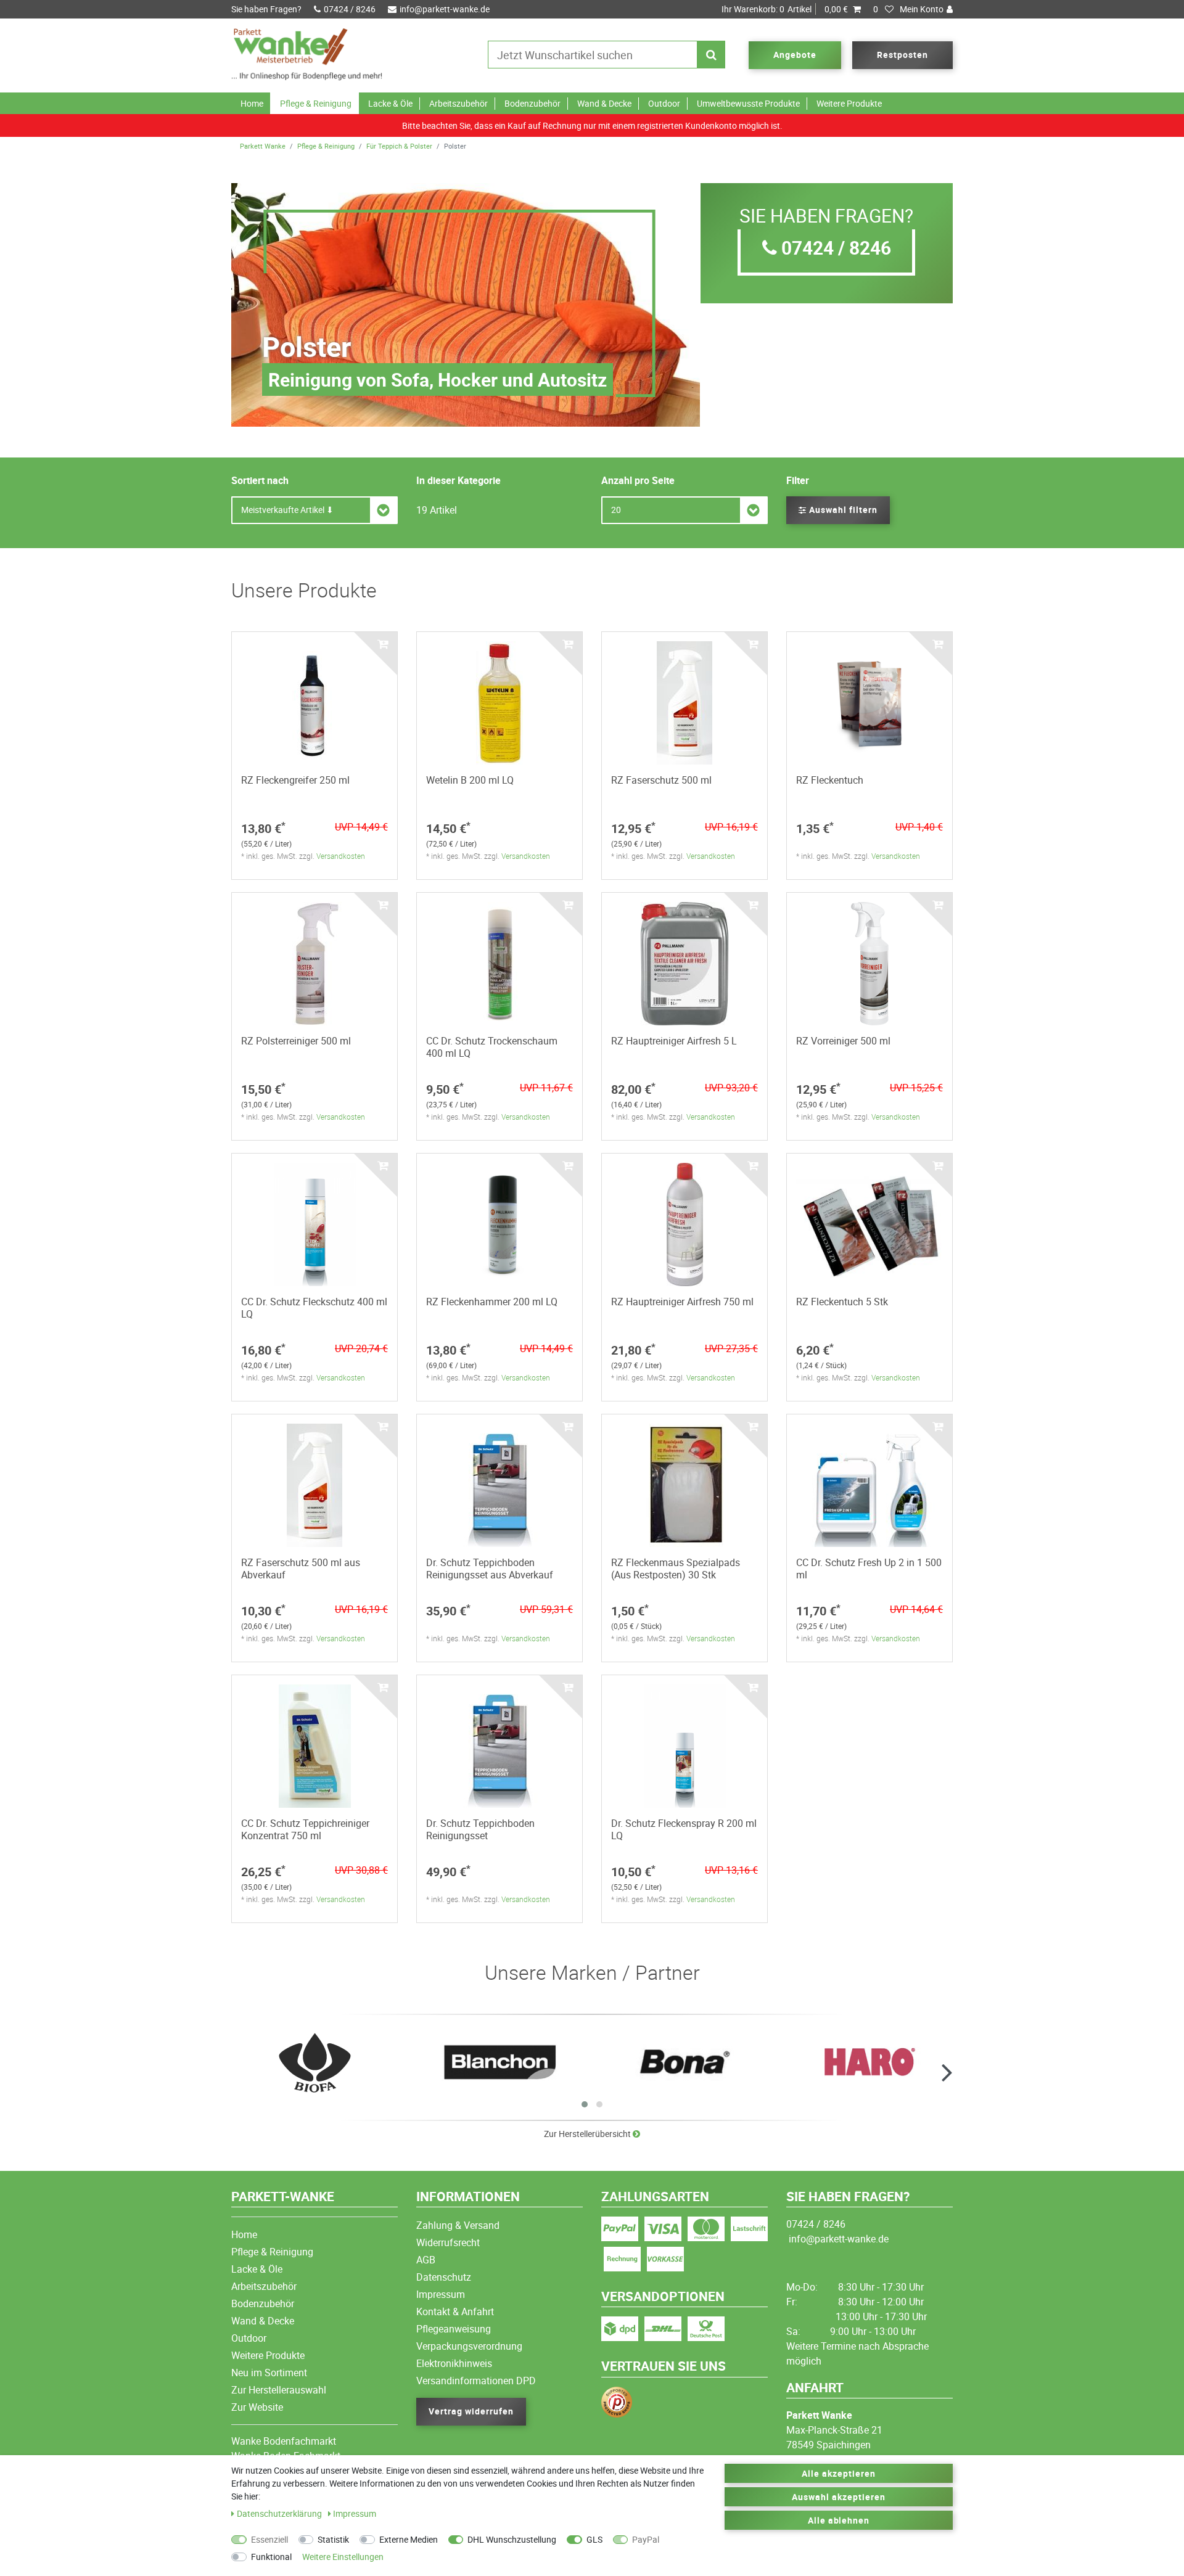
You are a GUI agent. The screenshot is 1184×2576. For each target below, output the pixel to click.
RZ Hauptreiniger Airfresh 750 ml (682, 1302)
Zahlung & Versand (458, 2225)
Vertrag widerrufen (471, 2411)
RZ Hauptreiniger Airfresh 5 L (674, 1041)
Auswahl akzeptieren (839, 2497)
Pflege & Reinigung (316, 103)
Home (252, 103)
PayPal (646, 2539)
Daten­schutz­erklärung (280, 2513)
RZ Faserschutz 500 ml (661, 780)
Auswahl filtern (842, 510)
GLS (594, 2539)
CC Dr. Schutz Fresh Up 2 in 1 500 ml (869, 1569)
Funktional (271, 2557)
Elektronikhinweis (454, 2363)
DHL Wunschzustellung (512, 2539)
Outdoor (664, 103)
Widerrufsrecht (448, 2242)
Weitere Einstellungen (343, 2557)
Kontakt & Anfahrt (455, 2311)
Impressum (441, 2294)
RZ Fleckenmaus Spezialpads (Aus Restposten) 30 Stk (676, 1569)
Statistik (333, 2539)
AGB (426, 2260)
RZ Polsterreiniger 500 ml (296, 1041)
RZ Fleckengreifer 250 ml (295, 780)
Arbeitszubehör (458, 103)
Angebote (795, 55)
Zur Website (257, 2407)
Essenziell (269, 2539)
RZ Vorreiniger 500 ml (843, 1041)
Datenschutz (444, 2277)
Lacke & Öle (390, 103)
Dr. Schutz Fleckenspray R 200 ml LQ (684, 1829)
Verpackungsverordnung (469, 2346)
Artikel (785, 9)
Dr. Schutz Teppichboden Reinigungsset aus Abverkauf (490, 1569)
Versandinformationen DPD (476, 2381)
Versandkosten (341, 856)
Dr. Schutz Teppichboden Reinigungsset (480, 1829)
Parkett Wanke (263, 146)
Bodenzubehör (532, 103)
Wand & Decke (604, 103)
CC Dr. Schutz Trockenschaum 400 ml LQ (492, 1047)
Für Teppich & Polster (399, 146)
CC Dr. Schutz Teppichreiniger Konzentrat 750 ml (305, 1829)
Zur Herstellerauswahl (279, 2390)
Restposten (902, 55)
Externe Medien (409, 2539)
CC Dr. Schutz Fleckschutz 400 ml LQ (314, 1308)
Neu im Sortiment (269, 2373)
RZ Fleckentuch (830, 780)
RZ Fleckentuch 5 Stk (842, 1302)
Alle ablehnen (839, 2520)
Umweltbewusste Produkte (748, 103)
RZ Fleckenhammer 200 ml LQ (492, 1302)
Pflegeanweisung (454, 2329)
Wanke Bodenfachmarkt (284, 2441)
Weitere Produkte (849, 103)
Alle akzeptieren (839, 2473)
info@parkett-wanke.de (445, 9)
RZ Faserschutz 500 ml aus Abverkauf (301, 1569)
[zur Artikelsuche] (314, 2063)
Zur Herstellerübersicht (588, 2134)
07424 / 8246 (350, 9)
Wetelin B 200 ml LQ (470, 780)
